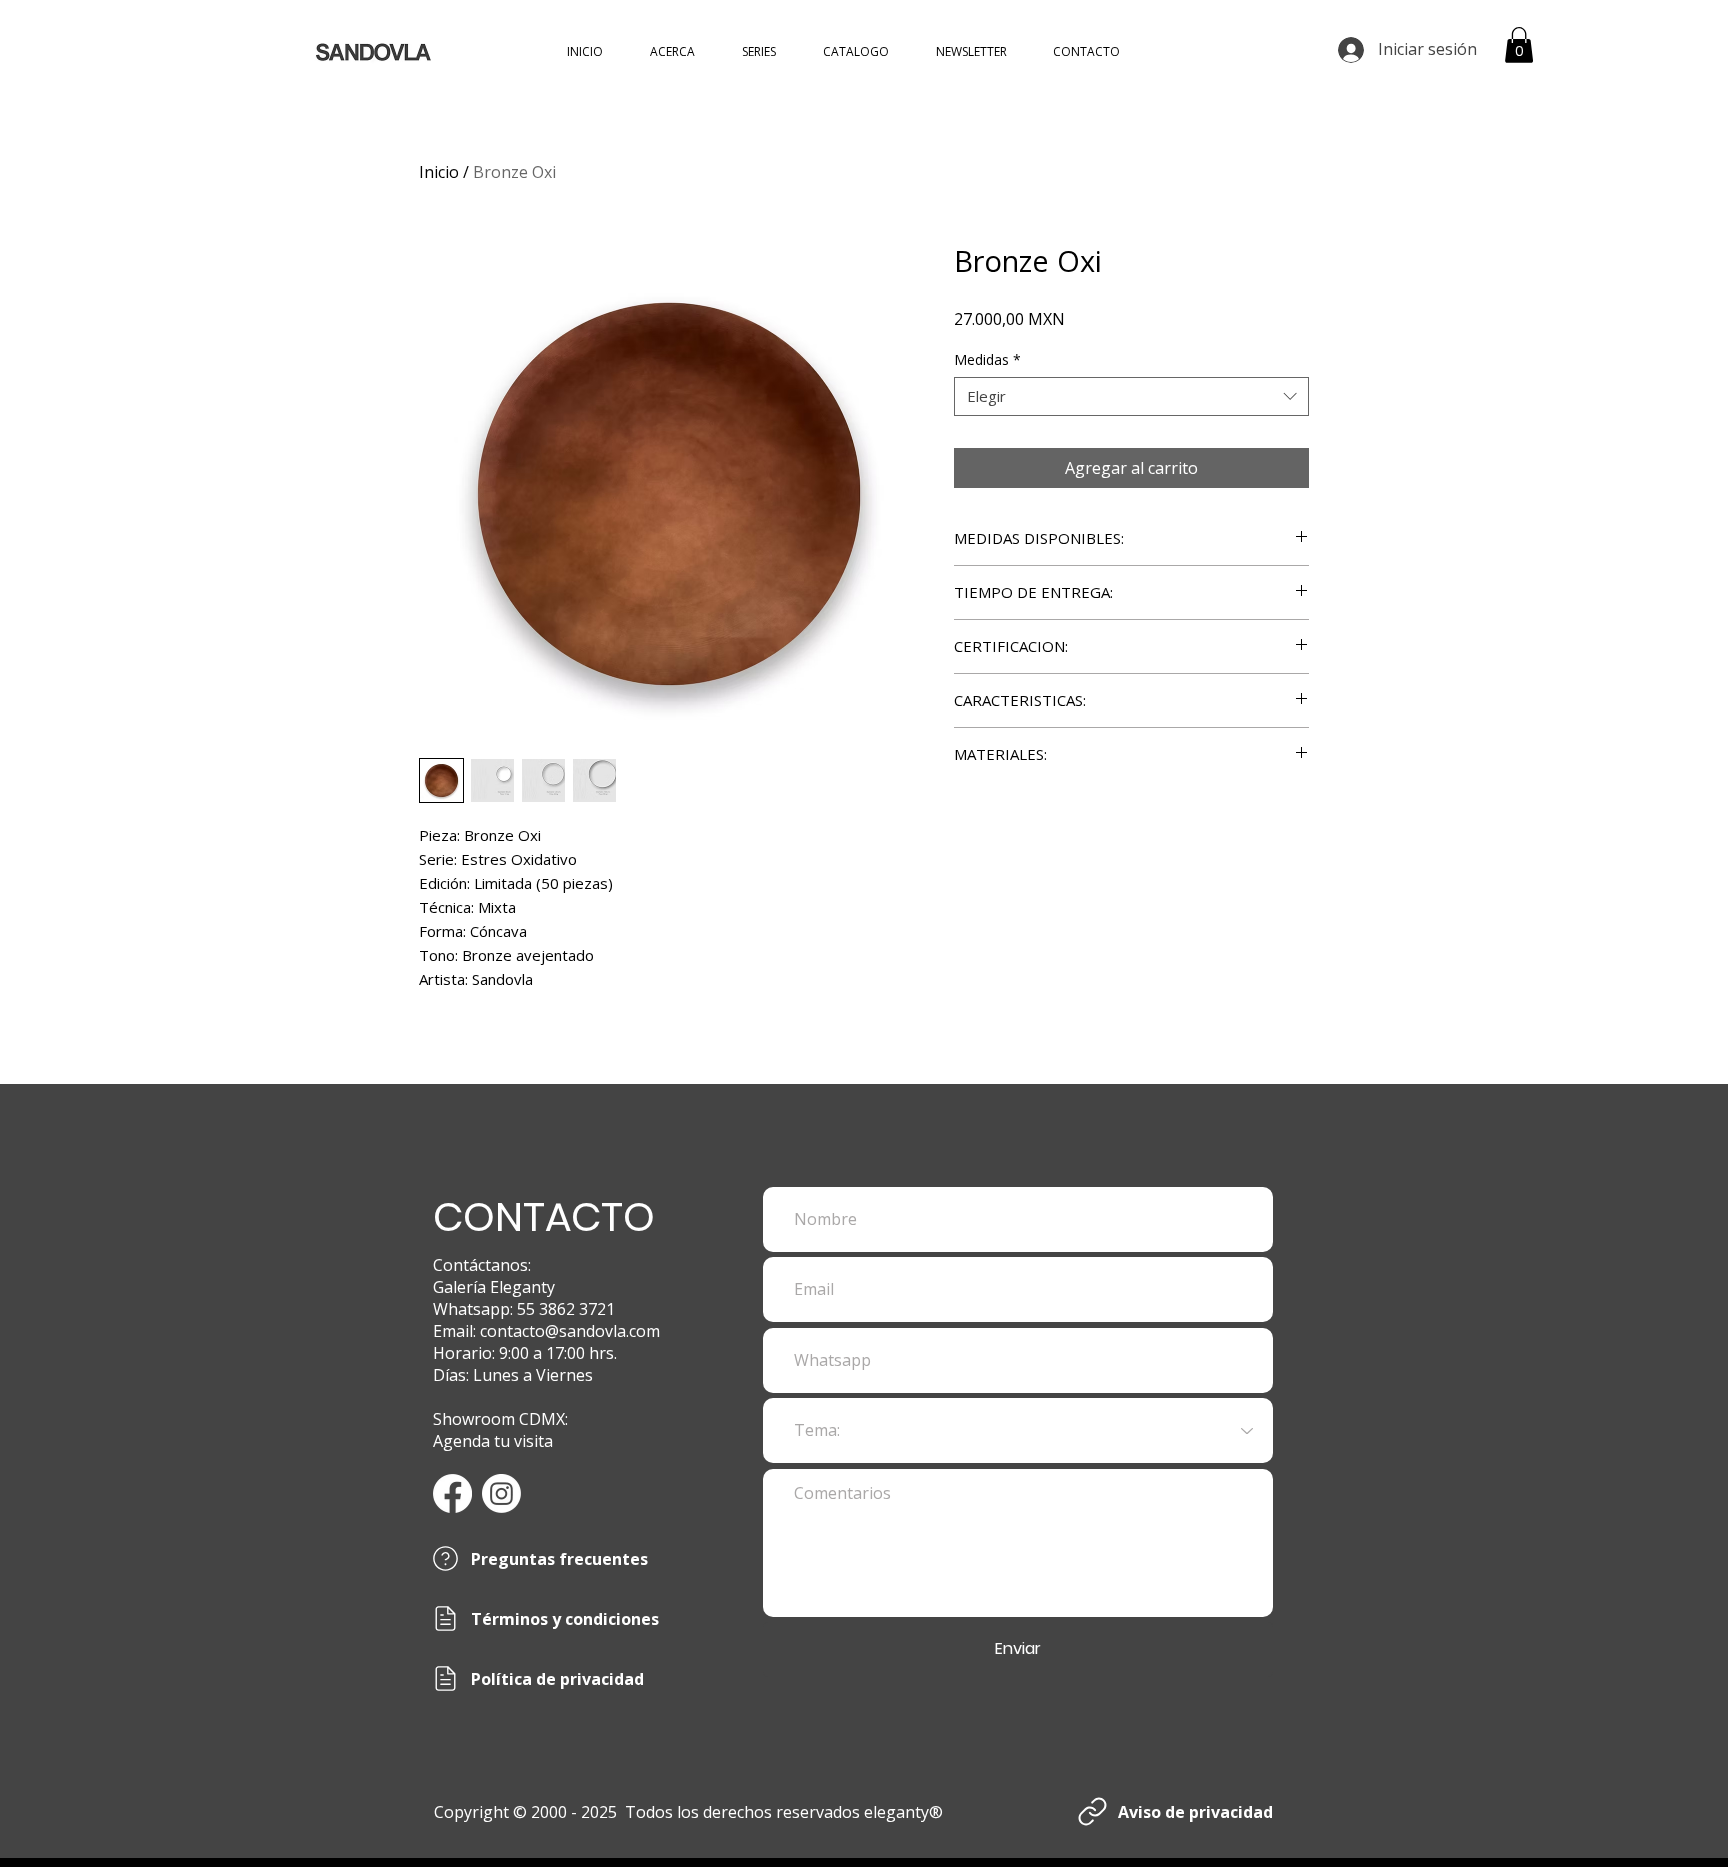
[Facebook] (452, 1493)
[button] (1519, 45)
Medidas (987, 359)
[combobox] (1131, 396)
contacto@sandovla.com (570, 1331)
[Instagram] (501, 1493)
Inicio (439, 172)
